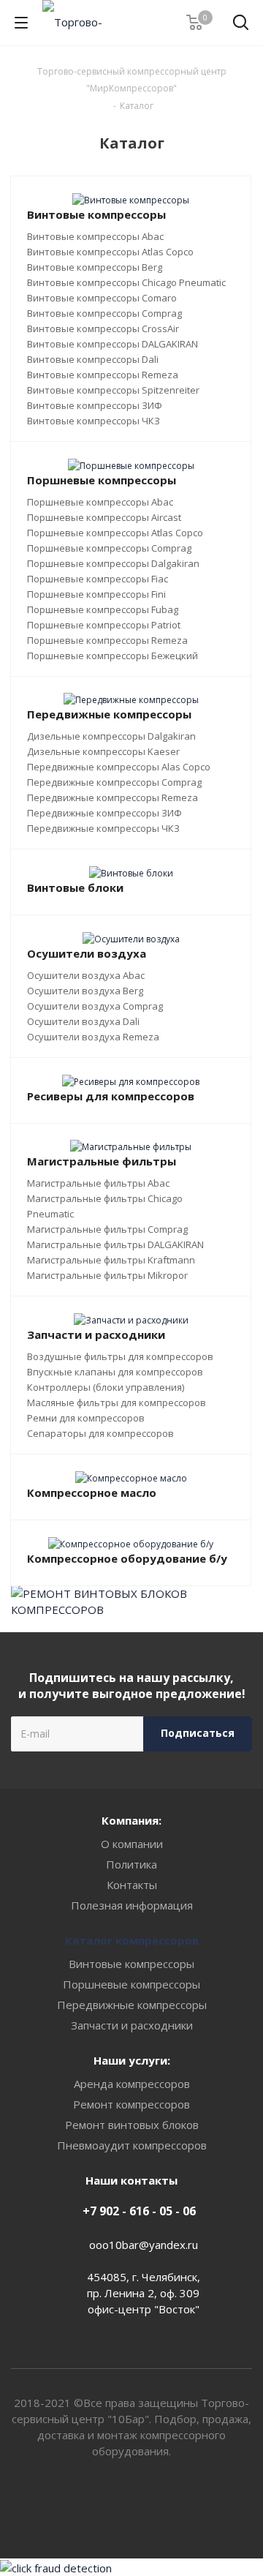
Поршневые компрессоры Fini (96, 594)
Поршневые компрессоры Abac (100, 502)
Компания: (131, 1820)
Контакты (132, 1885)
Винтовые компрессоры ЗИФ (95, 405)
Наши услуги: (132, 2060)
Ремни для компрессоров (86, 1418)
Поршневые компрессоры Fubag (103, 609)
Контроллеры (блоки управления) (106, 1387)
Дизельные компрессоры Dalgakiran (111, 736)
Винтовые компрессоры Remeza (103, 375)
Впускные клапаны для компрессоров (115, 1372)
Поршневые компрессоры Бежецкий (113, 656)
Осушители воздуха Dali (83, 1021)
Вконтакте (113, 2506)
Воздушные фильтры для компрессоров (120, 1356)
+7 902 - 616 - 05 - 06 (139, 2211)
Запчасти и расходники (132, 2025)
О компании (132, 1844)
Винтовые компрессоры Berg (95, 267)
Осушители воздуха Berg (85, 991)
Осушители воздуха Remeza (93, 1037)
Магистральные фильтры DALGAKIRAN (115, 1244)
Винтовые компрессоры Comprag (104, 313)
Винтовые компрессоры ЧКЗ (94, 421)
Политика (131, 1864)
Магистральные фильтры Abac (98, 1183)
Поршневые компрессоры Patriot (104, 625)
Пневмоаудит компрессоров (132, 2145)
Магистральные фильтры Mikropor (107, 1275)
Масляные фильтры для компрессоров (117, 1402)
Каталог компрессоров (132, 1940)
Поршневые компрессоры (131, 1984)
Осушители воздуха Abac (86, 975)
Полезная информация (132, 1905)
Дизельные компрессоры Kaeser (103, 751)
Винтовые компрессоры (131, 1964)
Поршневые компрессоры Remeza (107, 640)
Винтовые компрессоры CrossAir (103, 328)
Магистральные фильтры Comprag (107, 1229)
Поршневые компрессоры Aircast (104, 517)
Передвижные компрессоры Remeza (113, 797)
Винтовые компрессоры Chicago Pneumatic (126, 282)
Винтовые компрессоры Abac (95, 236)
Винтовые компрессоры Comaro (102, 298)
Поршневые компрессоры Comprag (109, 548)
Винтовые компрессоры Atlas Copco (110, 252)
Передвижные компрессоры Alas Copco (119, 767)
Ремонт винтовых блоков (132, 2125)
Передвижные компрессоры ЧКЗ (103, 828)
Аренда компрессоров (132, 2084)
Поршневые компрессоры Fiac (98, 579)
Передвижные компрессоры (132, 2005)
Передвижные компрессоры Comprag (114, 782)
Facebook (150, 2506)
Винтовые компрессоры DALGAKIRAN (113, 344)
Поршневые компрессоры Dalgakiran (113, 563)
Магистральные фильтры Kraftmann (111, 1260)
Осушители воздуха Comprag (95, 1006)
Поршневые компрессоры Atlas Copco (115, 533)
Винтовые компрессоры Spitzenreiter (113, 390)
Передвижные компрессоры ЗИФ (104, 813)
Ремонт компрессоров (131, 2104)
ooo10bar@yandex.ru (144, 2245)
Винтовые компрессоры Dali (93, 359)
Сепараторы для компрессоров (100, 1433)
